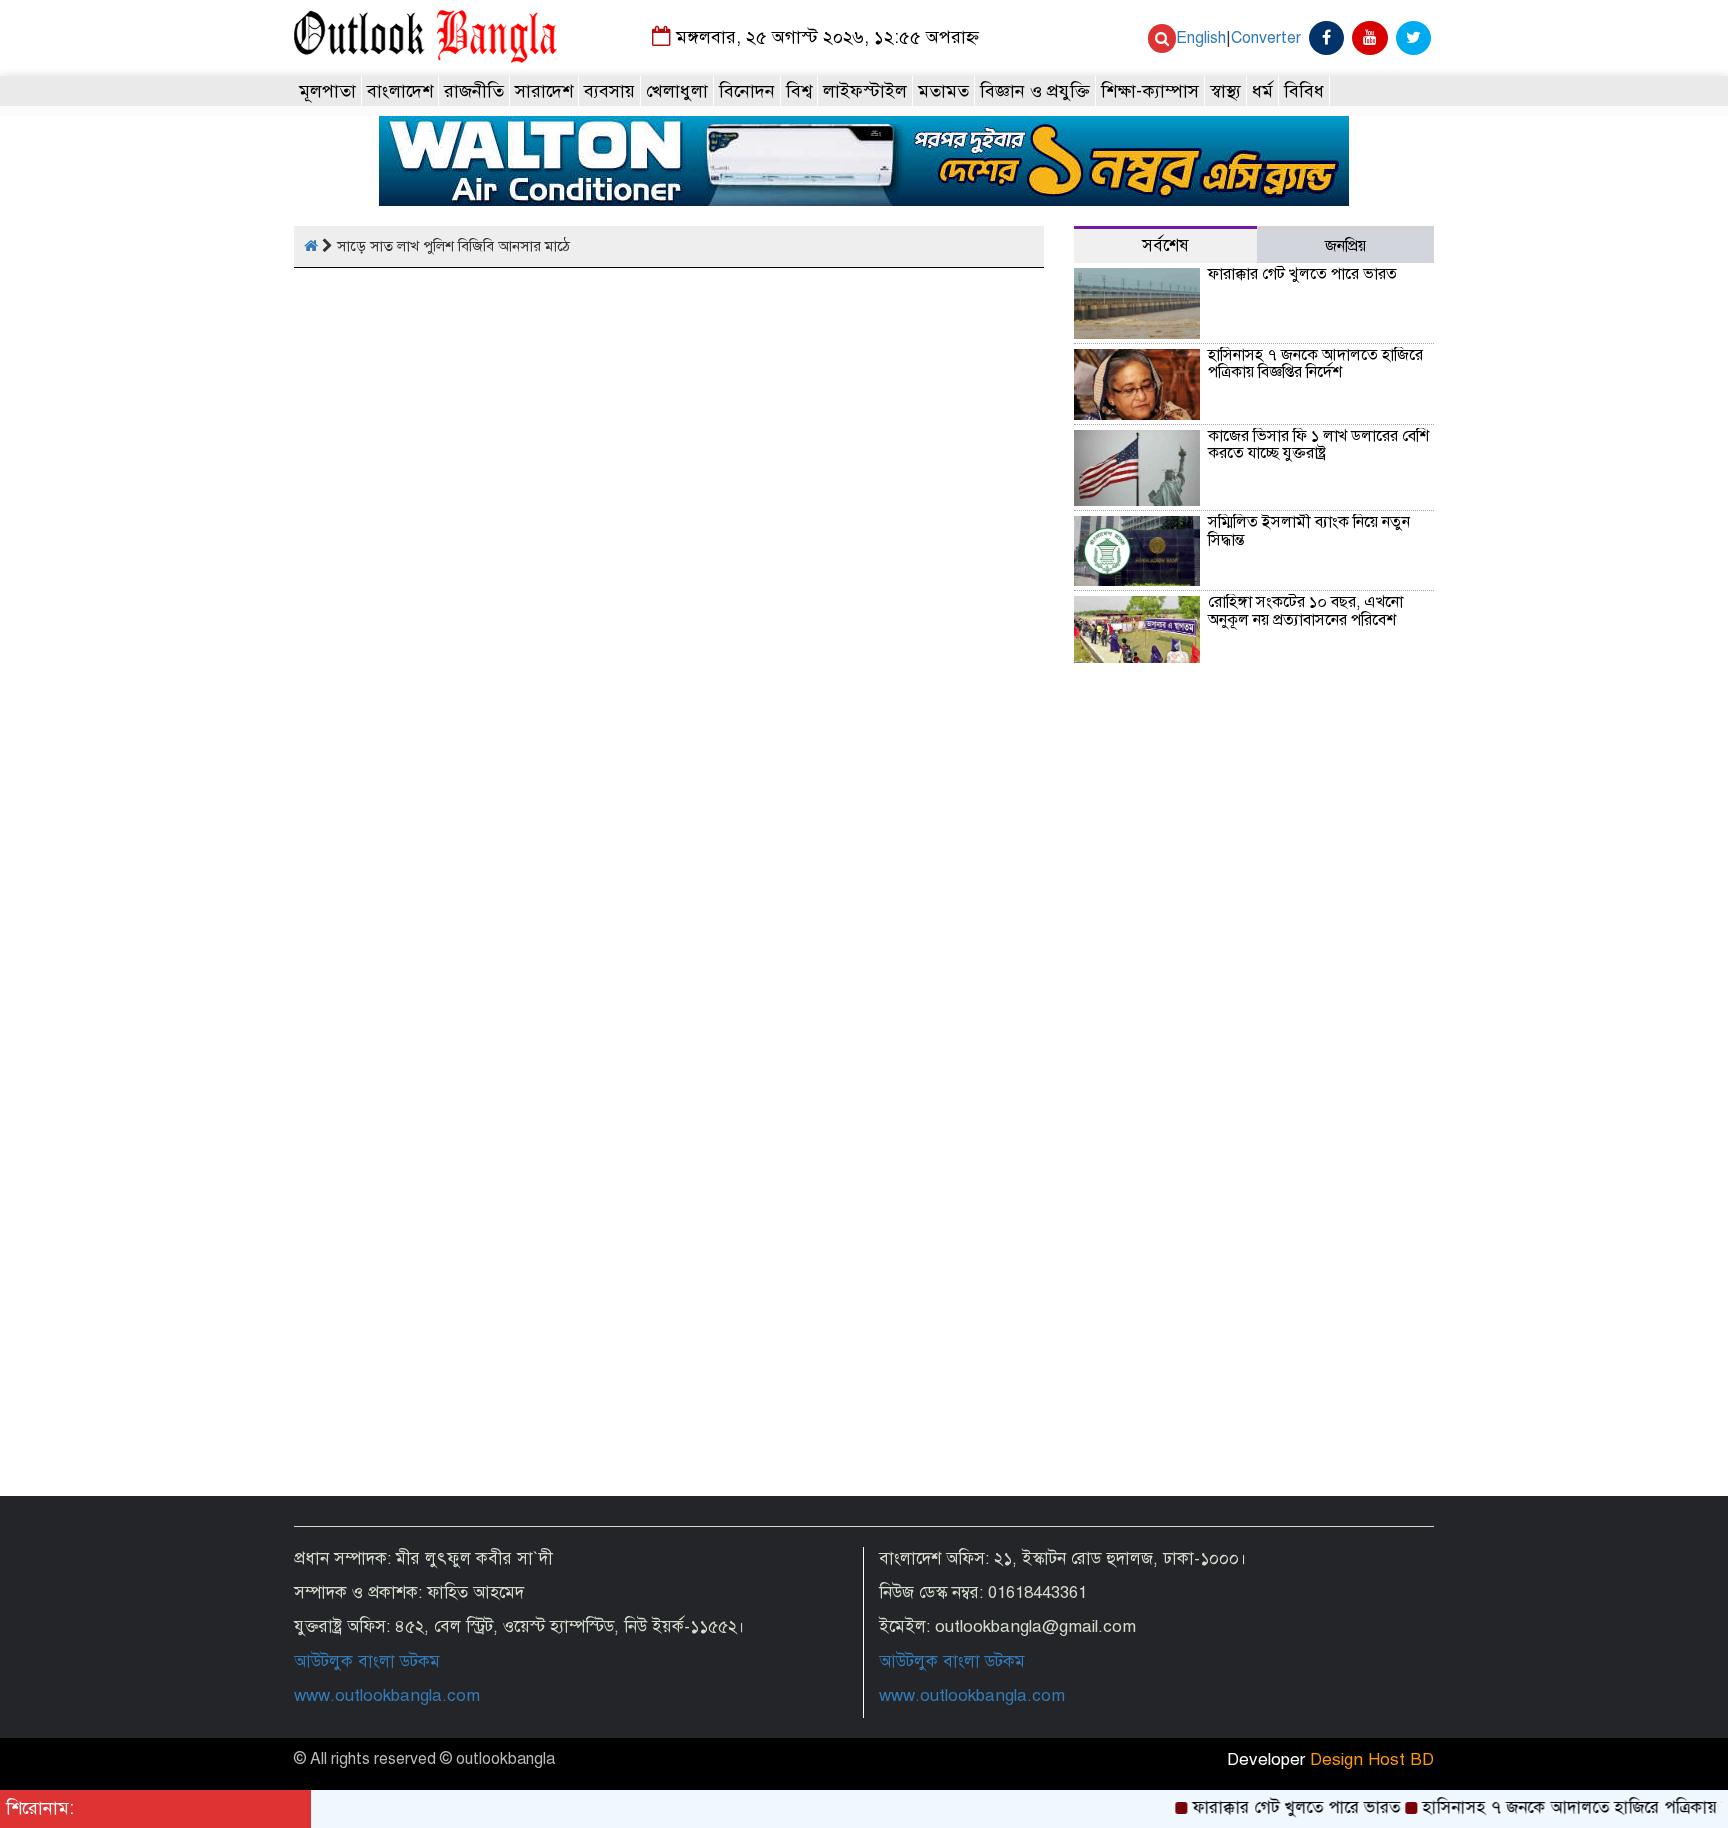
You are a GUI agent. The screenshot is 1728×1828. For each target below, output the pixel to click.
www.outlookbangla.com (387, 1695)
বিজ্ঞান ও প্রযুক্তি (1035, 91)
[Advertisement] (1254, 1322)
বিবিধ (1304, 91)
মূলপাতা (327, 91)
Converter (1266, 38)
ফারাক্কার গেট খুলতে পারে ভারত (1302, 274)
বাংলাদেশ (400, 91)
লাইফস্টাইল (865, 91)
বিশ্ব (799, 91)
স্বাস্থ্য (1225, 91)
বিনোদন (747, 91)
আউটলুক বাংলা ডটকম (367, 1661)
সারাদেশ (544, 91)
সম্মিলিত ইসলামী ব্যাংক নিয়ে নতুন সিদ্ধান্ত (1309, 531)
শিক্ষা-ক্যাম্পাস (1150, 91)
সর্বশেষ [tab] (1165, 245)
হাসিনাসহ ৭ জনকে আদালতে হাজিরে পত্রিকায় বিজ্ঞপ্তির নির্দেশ (1315, 364)
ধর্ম (1262, 91)
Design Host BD (1372, 1759)
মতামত (943, 91)
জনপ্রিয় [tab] (1345, 246)
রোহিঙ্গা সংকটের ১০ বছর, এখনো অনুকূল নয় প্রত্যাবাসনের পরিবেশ (1305, 611)
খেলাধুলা (677, 91)
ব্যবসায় (609, 91)
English (1201, 38)
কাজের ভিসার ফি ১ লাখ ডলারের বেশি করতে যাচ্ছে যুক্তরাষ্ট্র (1318, 445)
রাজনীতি (474, 91)
